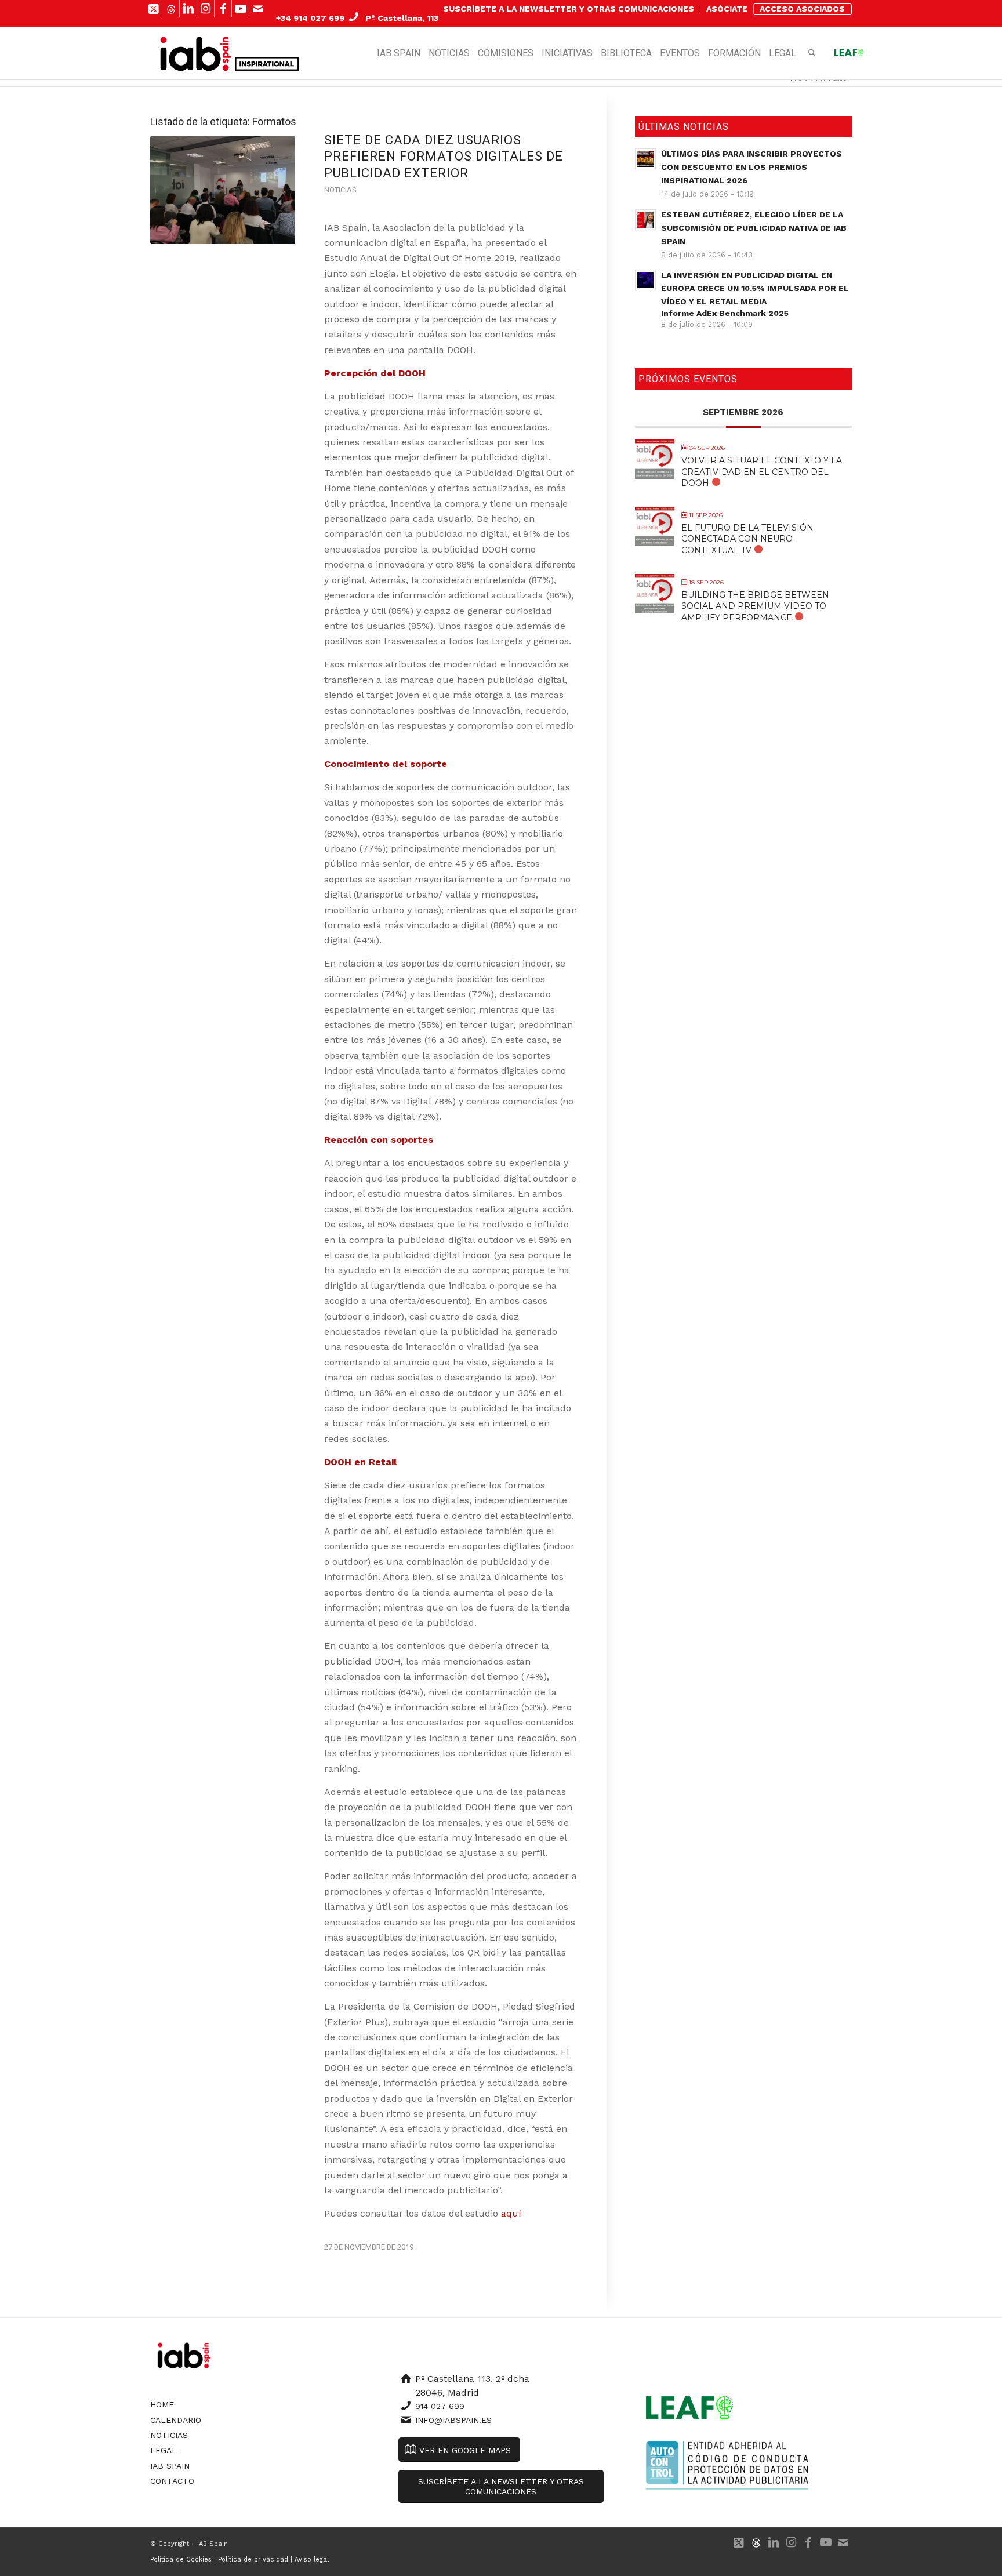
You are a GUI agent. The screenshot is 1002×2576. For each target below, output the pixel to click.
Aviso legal (312, 2559)
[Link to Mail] (258, 9)
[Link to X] (153, 9)
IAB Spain (170, 2466)
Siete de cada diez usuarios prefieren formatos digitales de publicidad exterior (444, 157)
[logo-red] (196, 53)
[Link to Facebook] (223, 9)
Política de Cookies (181, 2559)
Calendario (176, 2420)
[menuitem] (569, 9)
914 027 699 (440, 2406)
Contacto (172, 2481)
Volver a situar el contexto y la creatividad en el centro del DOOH (762, 471)
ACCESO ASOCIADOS (802, 9)
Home (162, 2404)
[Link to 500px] (171, 9)
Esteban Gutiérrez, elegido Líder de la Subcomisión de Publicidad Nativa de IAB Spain (754, 228)
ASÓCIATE (727, 9)
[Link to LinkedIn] (188, 9)
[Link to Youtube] (240, 9)
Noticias (340, 190)
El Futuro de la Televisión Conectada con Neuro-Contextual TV (747, 539)
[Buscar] (812, 53)
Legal (164, 2450)
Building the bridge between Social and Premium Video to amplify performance (755, 606)
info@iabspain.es (453, 2420)
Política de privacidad (253, 2559)
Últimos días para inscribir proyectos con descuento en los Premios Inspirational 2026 (752, 167)
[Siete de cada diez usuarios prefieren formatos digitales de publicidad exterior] (223, 190)
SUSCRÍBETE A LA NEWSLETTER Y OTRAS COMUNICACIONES (569, 9)
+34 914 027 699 (310, 18)
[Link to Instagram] (206, 9)
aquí (513, 2213)
